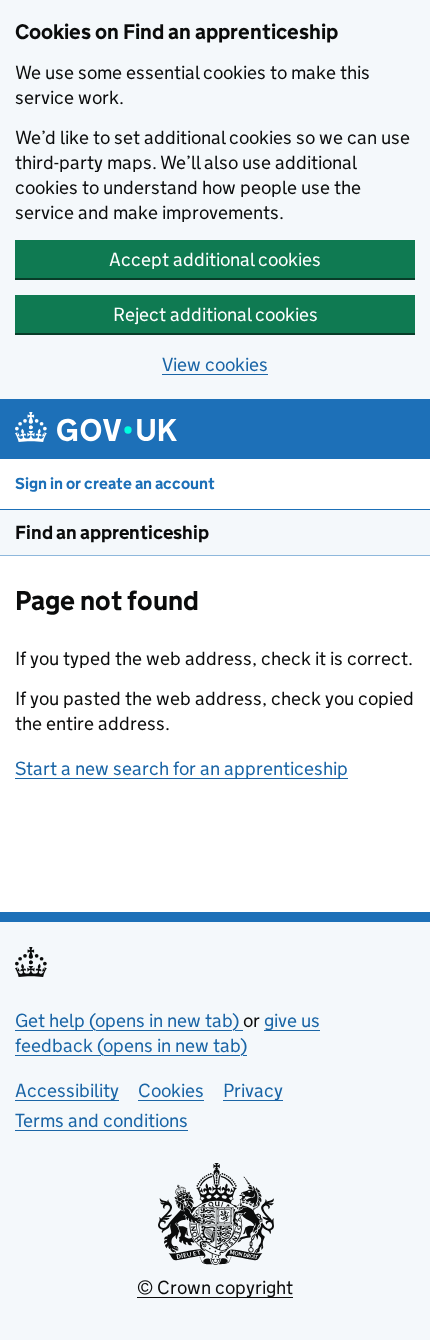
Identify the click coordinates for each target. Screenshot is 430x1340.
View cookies (215, 364)
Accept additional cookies (215, 259)
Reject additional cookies (215, 314)
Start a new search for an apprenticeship (181, 768)
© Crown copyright (215, 1287)
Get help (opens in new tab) (129, 1020)
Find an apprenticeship (112, 532)
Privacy (253, 1090)
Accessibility (67, 1090)
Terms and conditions (101, 1120)
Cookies (171, 1090)
